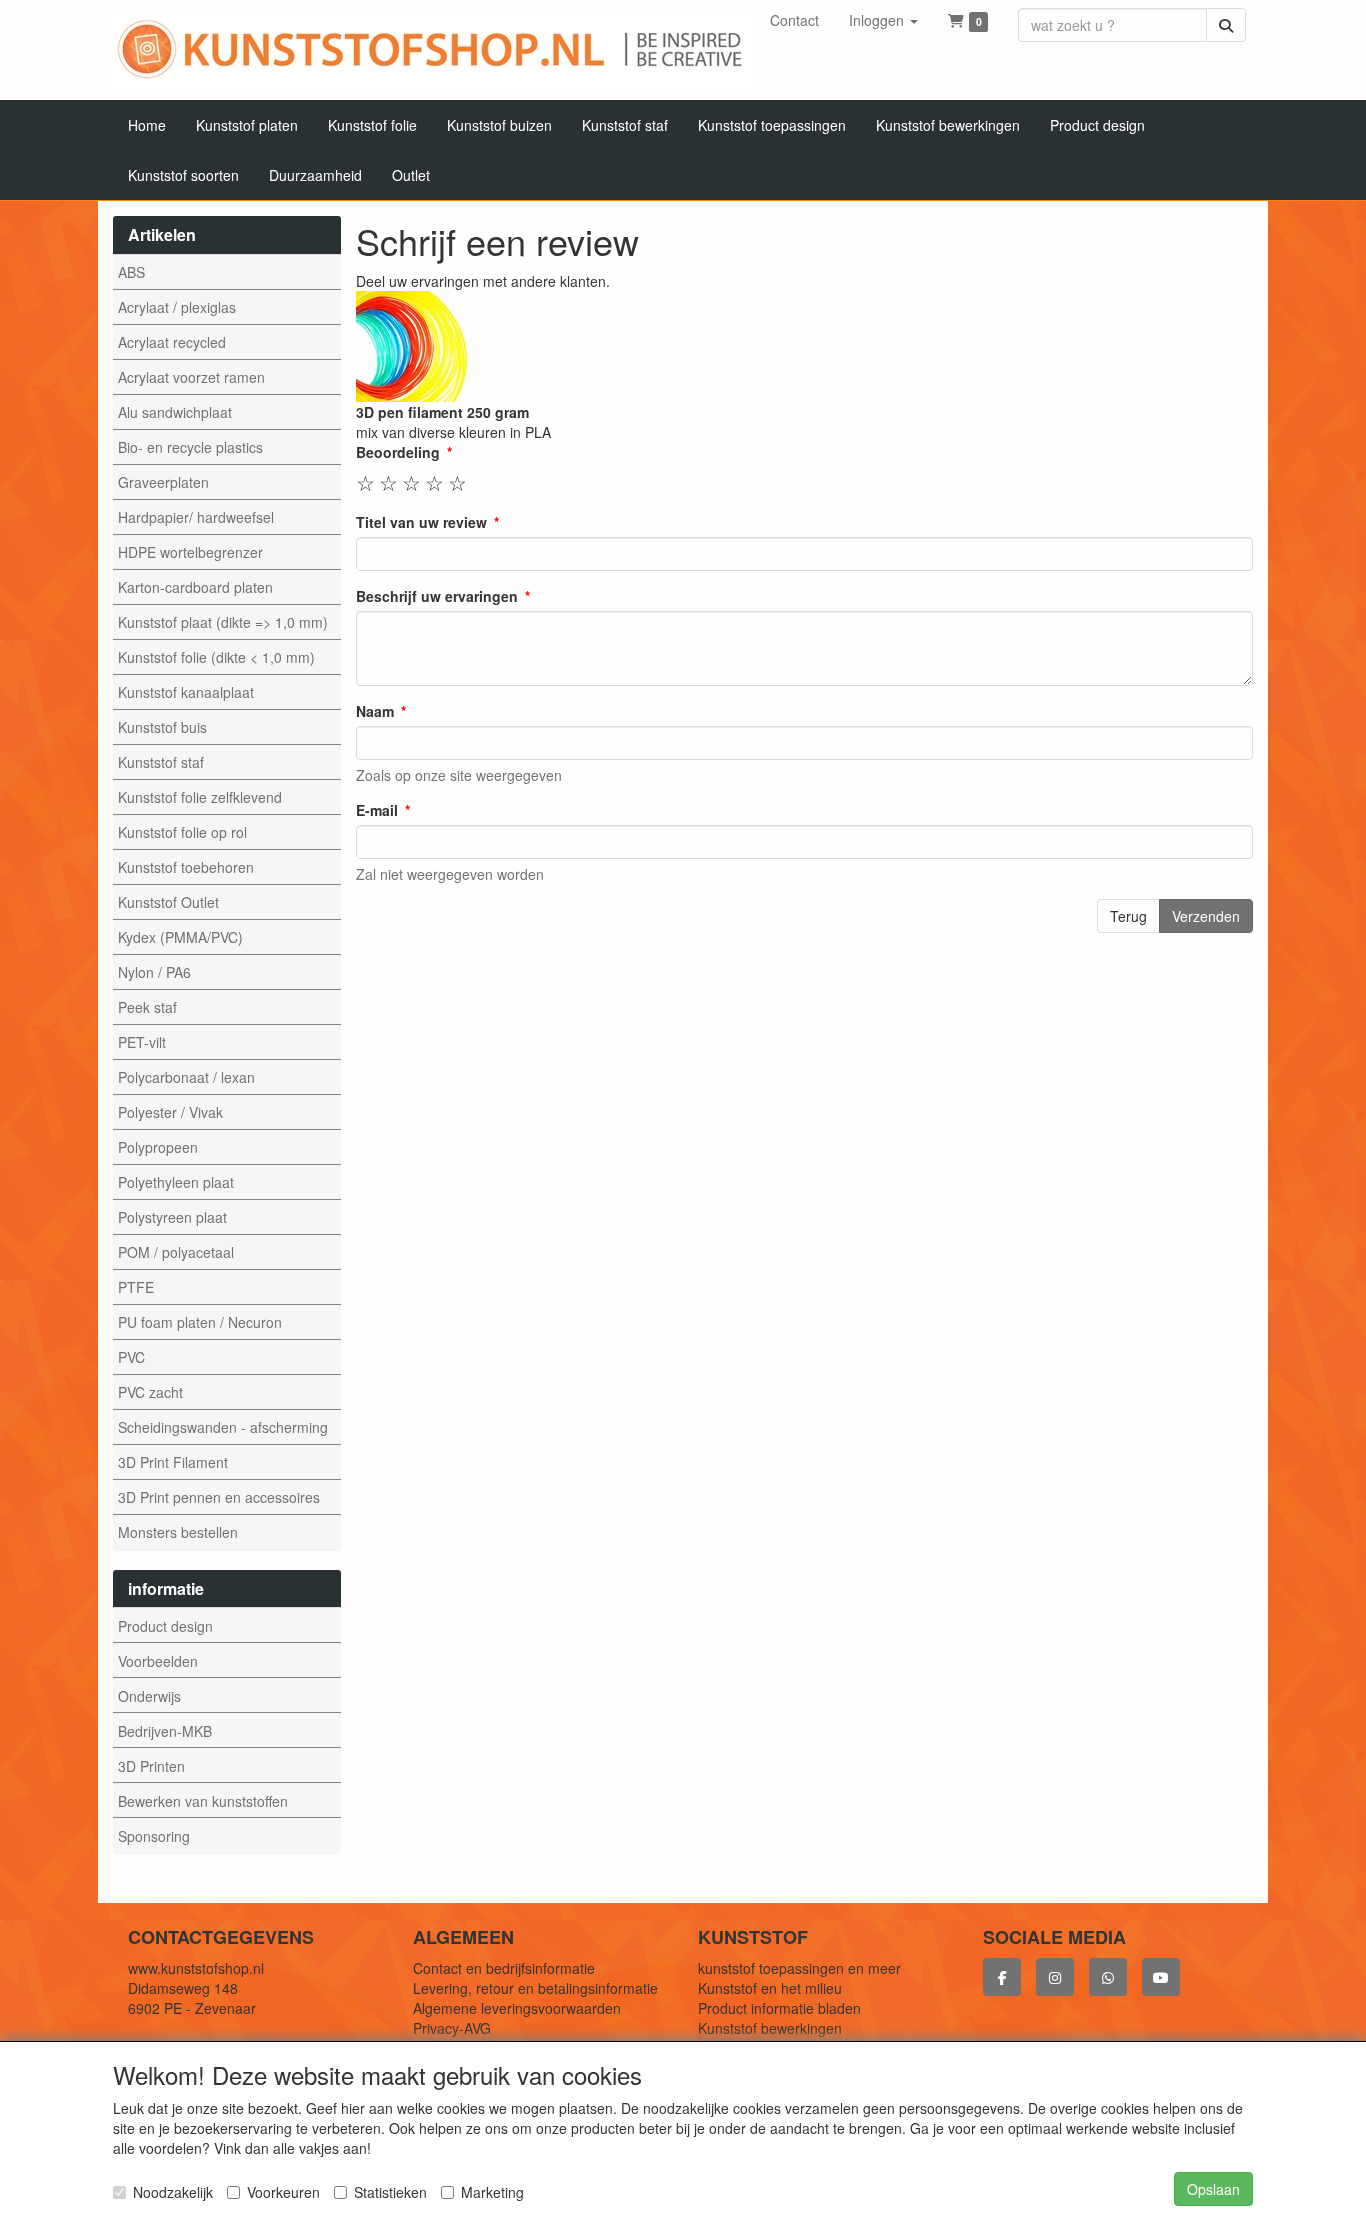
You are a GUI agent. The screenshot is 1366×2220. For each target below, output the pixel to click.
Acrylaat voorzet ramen (191, 377)
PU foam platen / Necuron (200, 1322)
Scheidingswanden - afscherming (223, 1427)
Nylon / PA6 (154, 972)
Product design (165, 1626)
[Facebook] (1002, 1977)
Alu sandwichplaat (175, 412)
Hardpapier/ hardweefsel (196, 517)
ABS (131, 272)
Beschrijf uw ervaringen (437, 596)
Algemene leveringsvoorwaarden (517, 2008)
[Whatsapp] (1108, 1977)
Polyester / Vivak (170, 1112)
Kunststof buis (162, 727)
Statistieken (390, 2192)
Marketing (492, 2192)
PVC (131, 1357)
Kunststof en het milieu (770, 1988)
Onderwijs (149, 1696)
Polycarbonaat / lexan (186, 1077)
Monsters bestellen (178, 1532)
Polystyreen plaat (172, 1217)
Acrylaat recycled (172, 342)
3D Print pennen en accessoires (219, 1497)
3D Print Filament (173, 1462)
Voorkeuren (283, 2192)
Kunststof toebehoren (186, 867)
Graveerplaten (163, 482)
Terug (1128, 916)
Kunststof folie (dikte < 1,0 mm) (216, 657)
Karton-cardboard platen (195, 587)
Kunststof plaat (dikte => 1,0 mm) (223, 622)
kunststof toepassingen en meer (799, 1968)
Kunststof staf (161, 762)
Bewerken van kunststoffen (203, 1801)
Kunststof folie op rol (182, 832)
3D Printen (151, 1766)
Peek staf (147, 1007)
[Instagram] (1055, 1977)
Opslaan (1213, 2189)
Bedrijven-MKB (165, 1731)
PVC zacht (150, 1392)
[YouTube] (1161, 1977)
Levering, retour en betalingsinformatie (535, 1988)
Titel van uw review (421, 522)
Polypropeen (158, 1147)
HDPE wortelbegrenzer (190, 552)
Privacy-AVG (452, 2028)
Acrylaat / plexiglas (177, 307)
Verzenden (1206, 916)
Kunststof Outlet (168, 902)
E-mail (377, 810)
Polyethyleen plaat (176, 1182)
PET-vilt (142, 1042)
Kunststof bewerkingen (770, 2028)
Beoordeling (398, 452)
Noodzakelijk (173, 2192)
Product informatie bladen (779, 2008)
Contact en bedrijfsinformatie (504, 1968)
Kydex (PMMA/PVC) (180, 937)
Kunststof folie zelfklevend (200, 797)
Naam (375, 711)
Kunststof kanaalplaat (186, 692)
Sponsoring (154, 1836)
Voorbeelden (158, 1661)
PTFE (136, 1287)
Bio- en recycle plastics (190, 447)
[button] (883, 20)
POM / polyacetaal (176, 1252)
